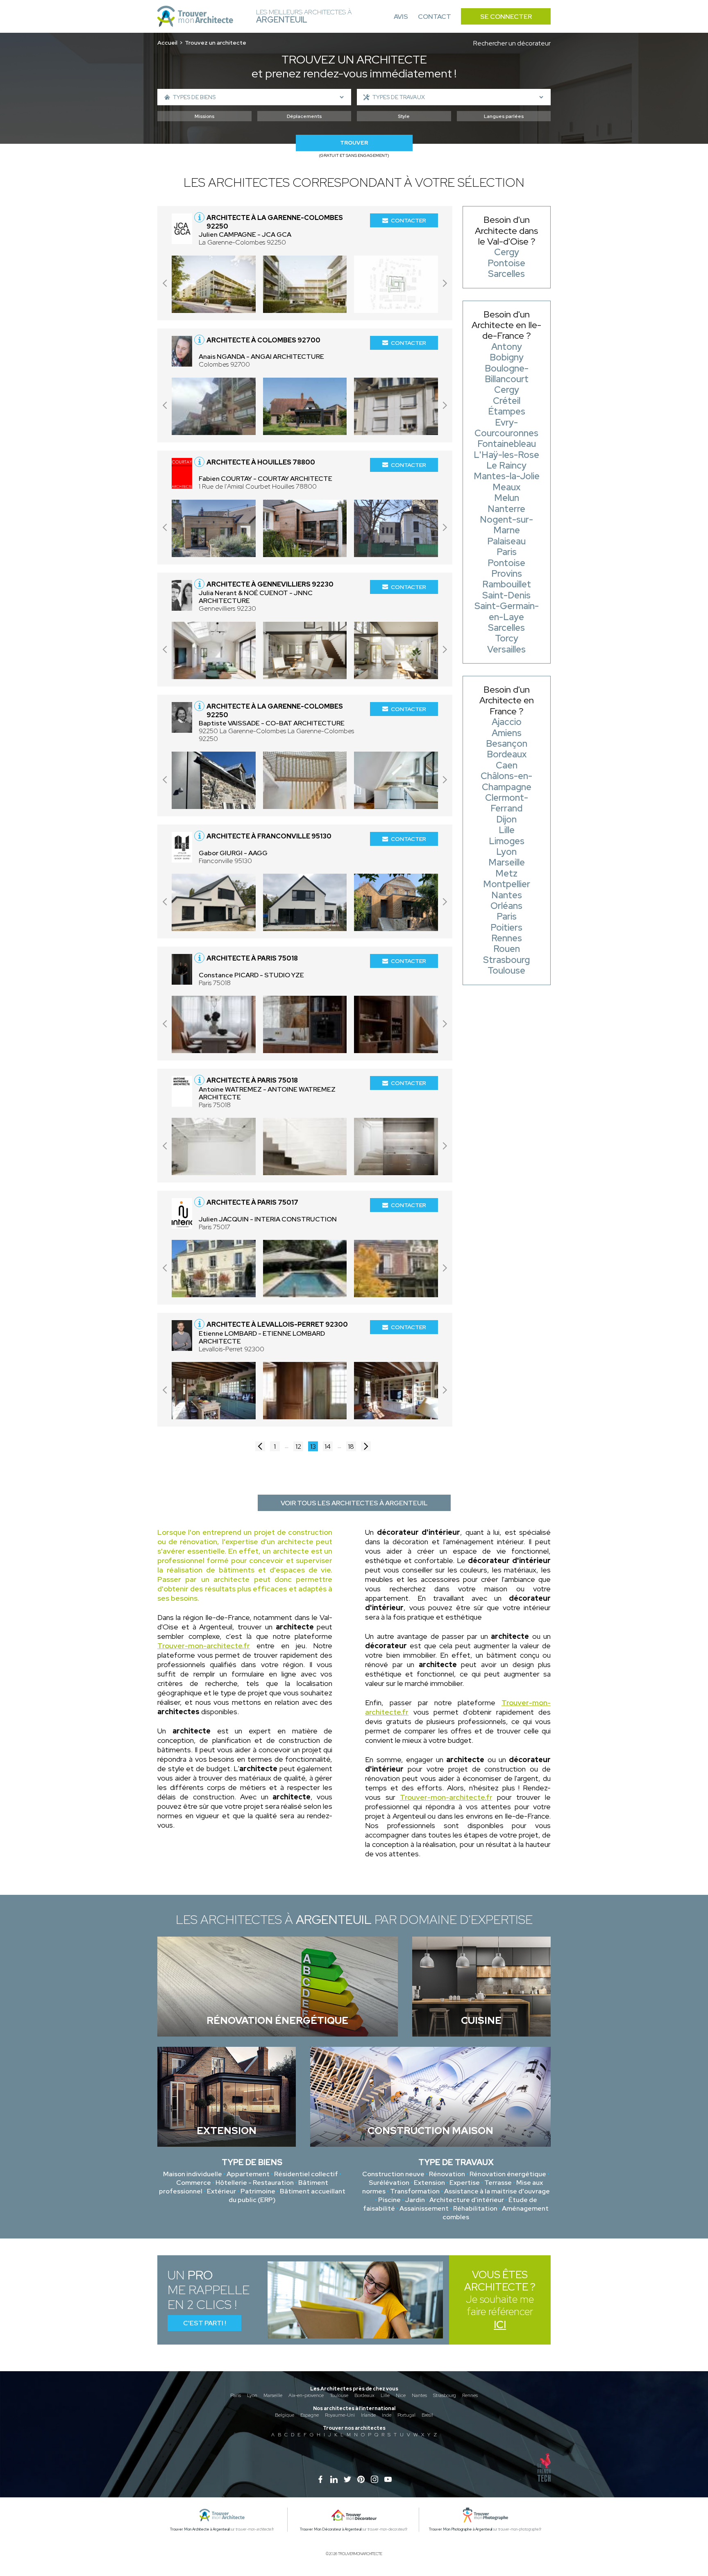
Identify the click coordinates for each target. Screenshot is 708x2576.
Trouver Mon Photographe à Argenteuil (461, 2529)
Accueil (167, 43)
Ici (500, 2325)
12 (298, 1447)
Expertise (465, 2183)
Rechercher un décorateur (512, 43)
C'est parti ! (205, 2323)
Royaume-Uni (340, 2415)
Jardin (415, 2200)
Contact (435, 17)
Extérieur (221, 2191)
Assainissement (424, 2208)
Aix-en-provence (306, 2395)
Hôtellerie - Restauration (255, 2183)
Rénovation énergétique (508, 2174)
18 (351, 1447)
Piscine (389, 2200)
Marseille (273, 2395)
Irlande (368, 2415)
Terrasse (498, 2183)
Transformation (415, 2191)
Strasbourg (445, 2395)
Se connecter (506, 17)
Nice (401, 2395)
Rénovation (447, 2174)
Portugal (406, 2415)
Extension (429, 2183)
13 (313, 1447)
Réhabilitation (475, 2208)
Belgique (285, 2415)
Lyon (252, 2395)
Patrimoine (258, 2191)
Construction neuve (393, 2174)
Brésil (427, 2415)
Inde (387, 2415)
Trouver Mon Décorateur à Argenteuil (331, 2529)
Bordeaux (364, 2395)
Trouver (354, 143)
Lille (385, 2395)
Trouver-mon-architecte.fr (204, 1646)
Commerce (194, 2183)
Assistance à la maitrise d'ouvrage (497, 2191)
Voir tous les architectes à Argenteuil (354, 1503)
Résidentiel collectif (306, 2174)
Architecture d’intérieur (467, 2200)
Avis (401, 17)
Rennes (470, 2395)
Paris (236, 2395)
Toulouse (339, 2395)
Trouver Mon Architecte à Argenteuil (200, 2529)
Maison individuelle (193, 2174)
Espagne (310, 2415)
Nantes (419, 2395)
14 (328, 1447)
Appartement (248, 2174)
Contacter (408, 220)
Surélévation (389, 2183)
